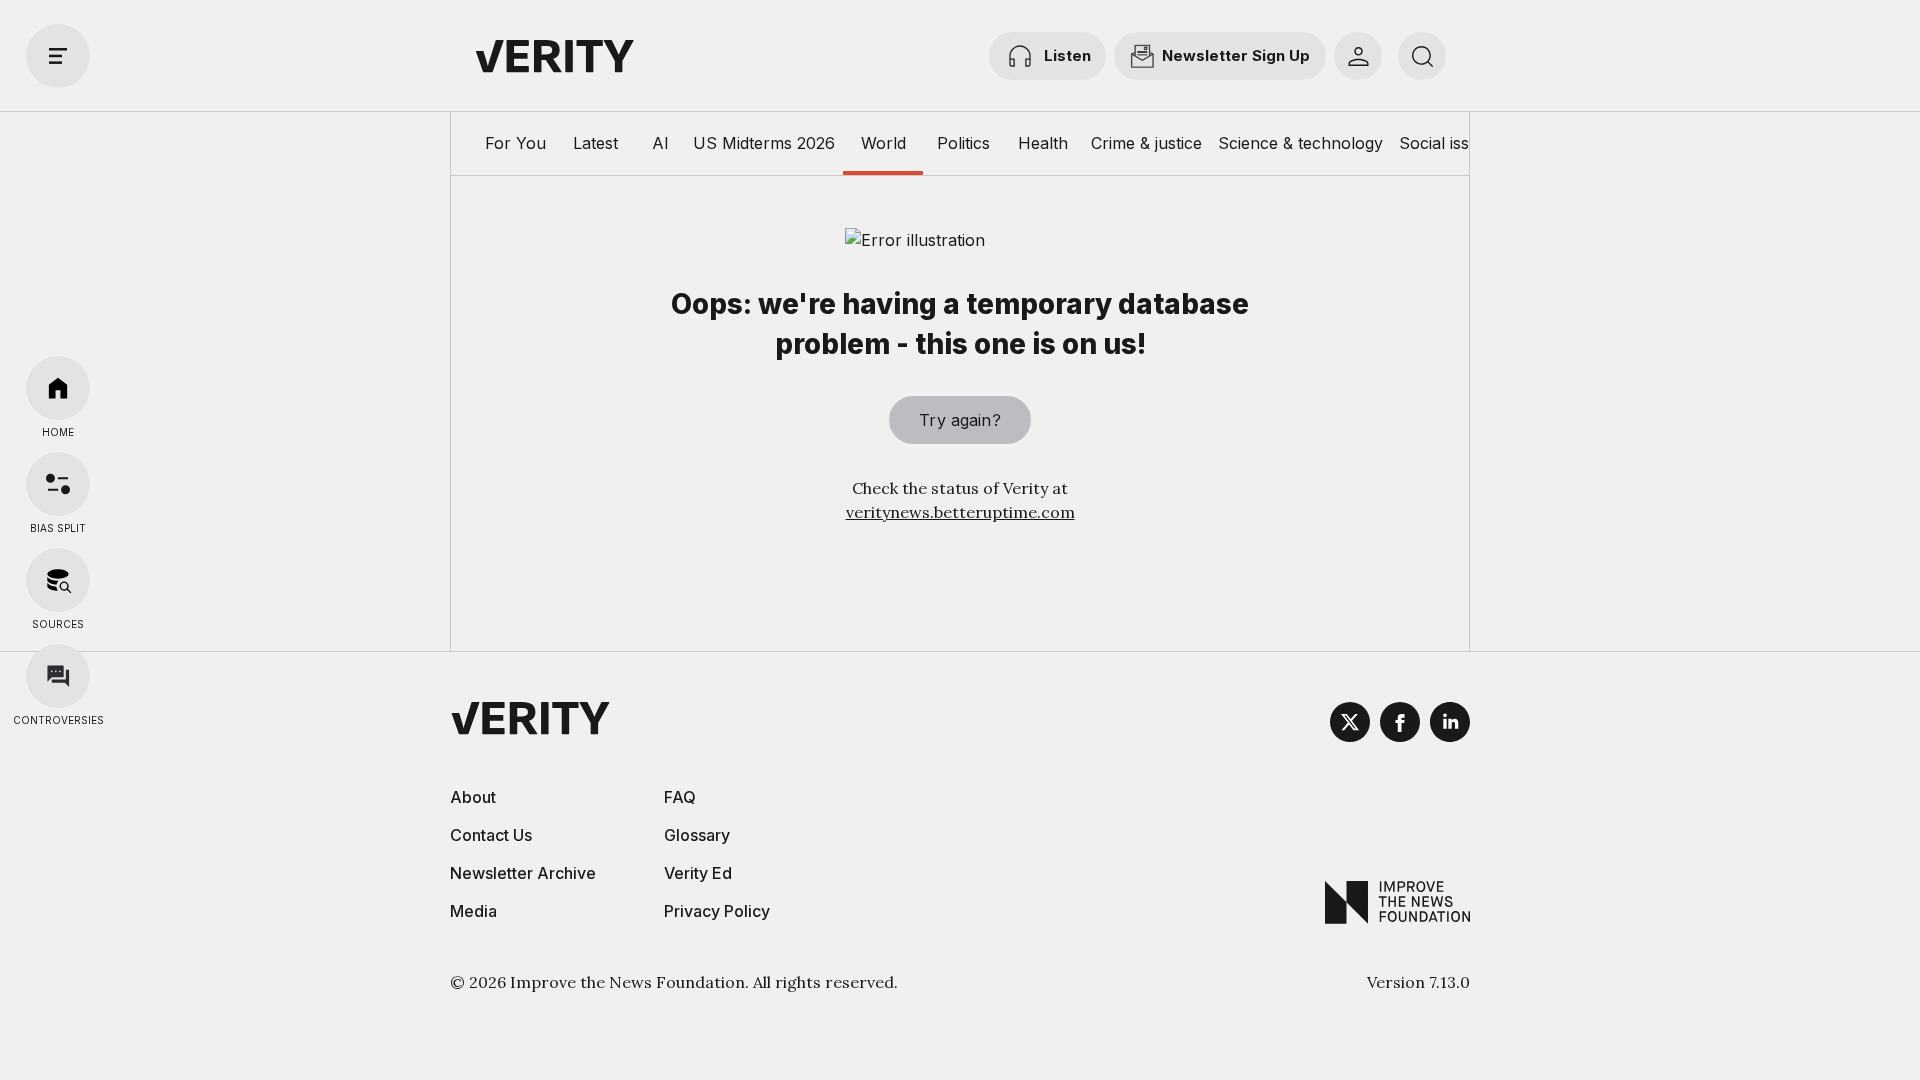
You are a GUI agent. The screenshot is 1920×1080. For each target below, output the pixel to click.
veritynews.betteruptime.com (960, 512)
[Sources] (58, 580)
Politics (963, 143)
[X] (1350, 725)
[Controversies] (58, 676)
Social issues (1447, 143)
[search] (1422, 56)
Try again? (960, 420)
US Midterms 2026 (764, 143)
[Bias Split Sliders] (58, 484)
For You (515, 143)
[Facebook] (1400, 725)
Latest (595, 143)
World (883, 143)
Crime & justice (1146, 143)
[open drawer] (58, 56)
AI (660, 143)
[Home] (58, 388)
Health (1043, 143)
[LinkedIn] (1450, 725)
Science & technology (1300, 143)
